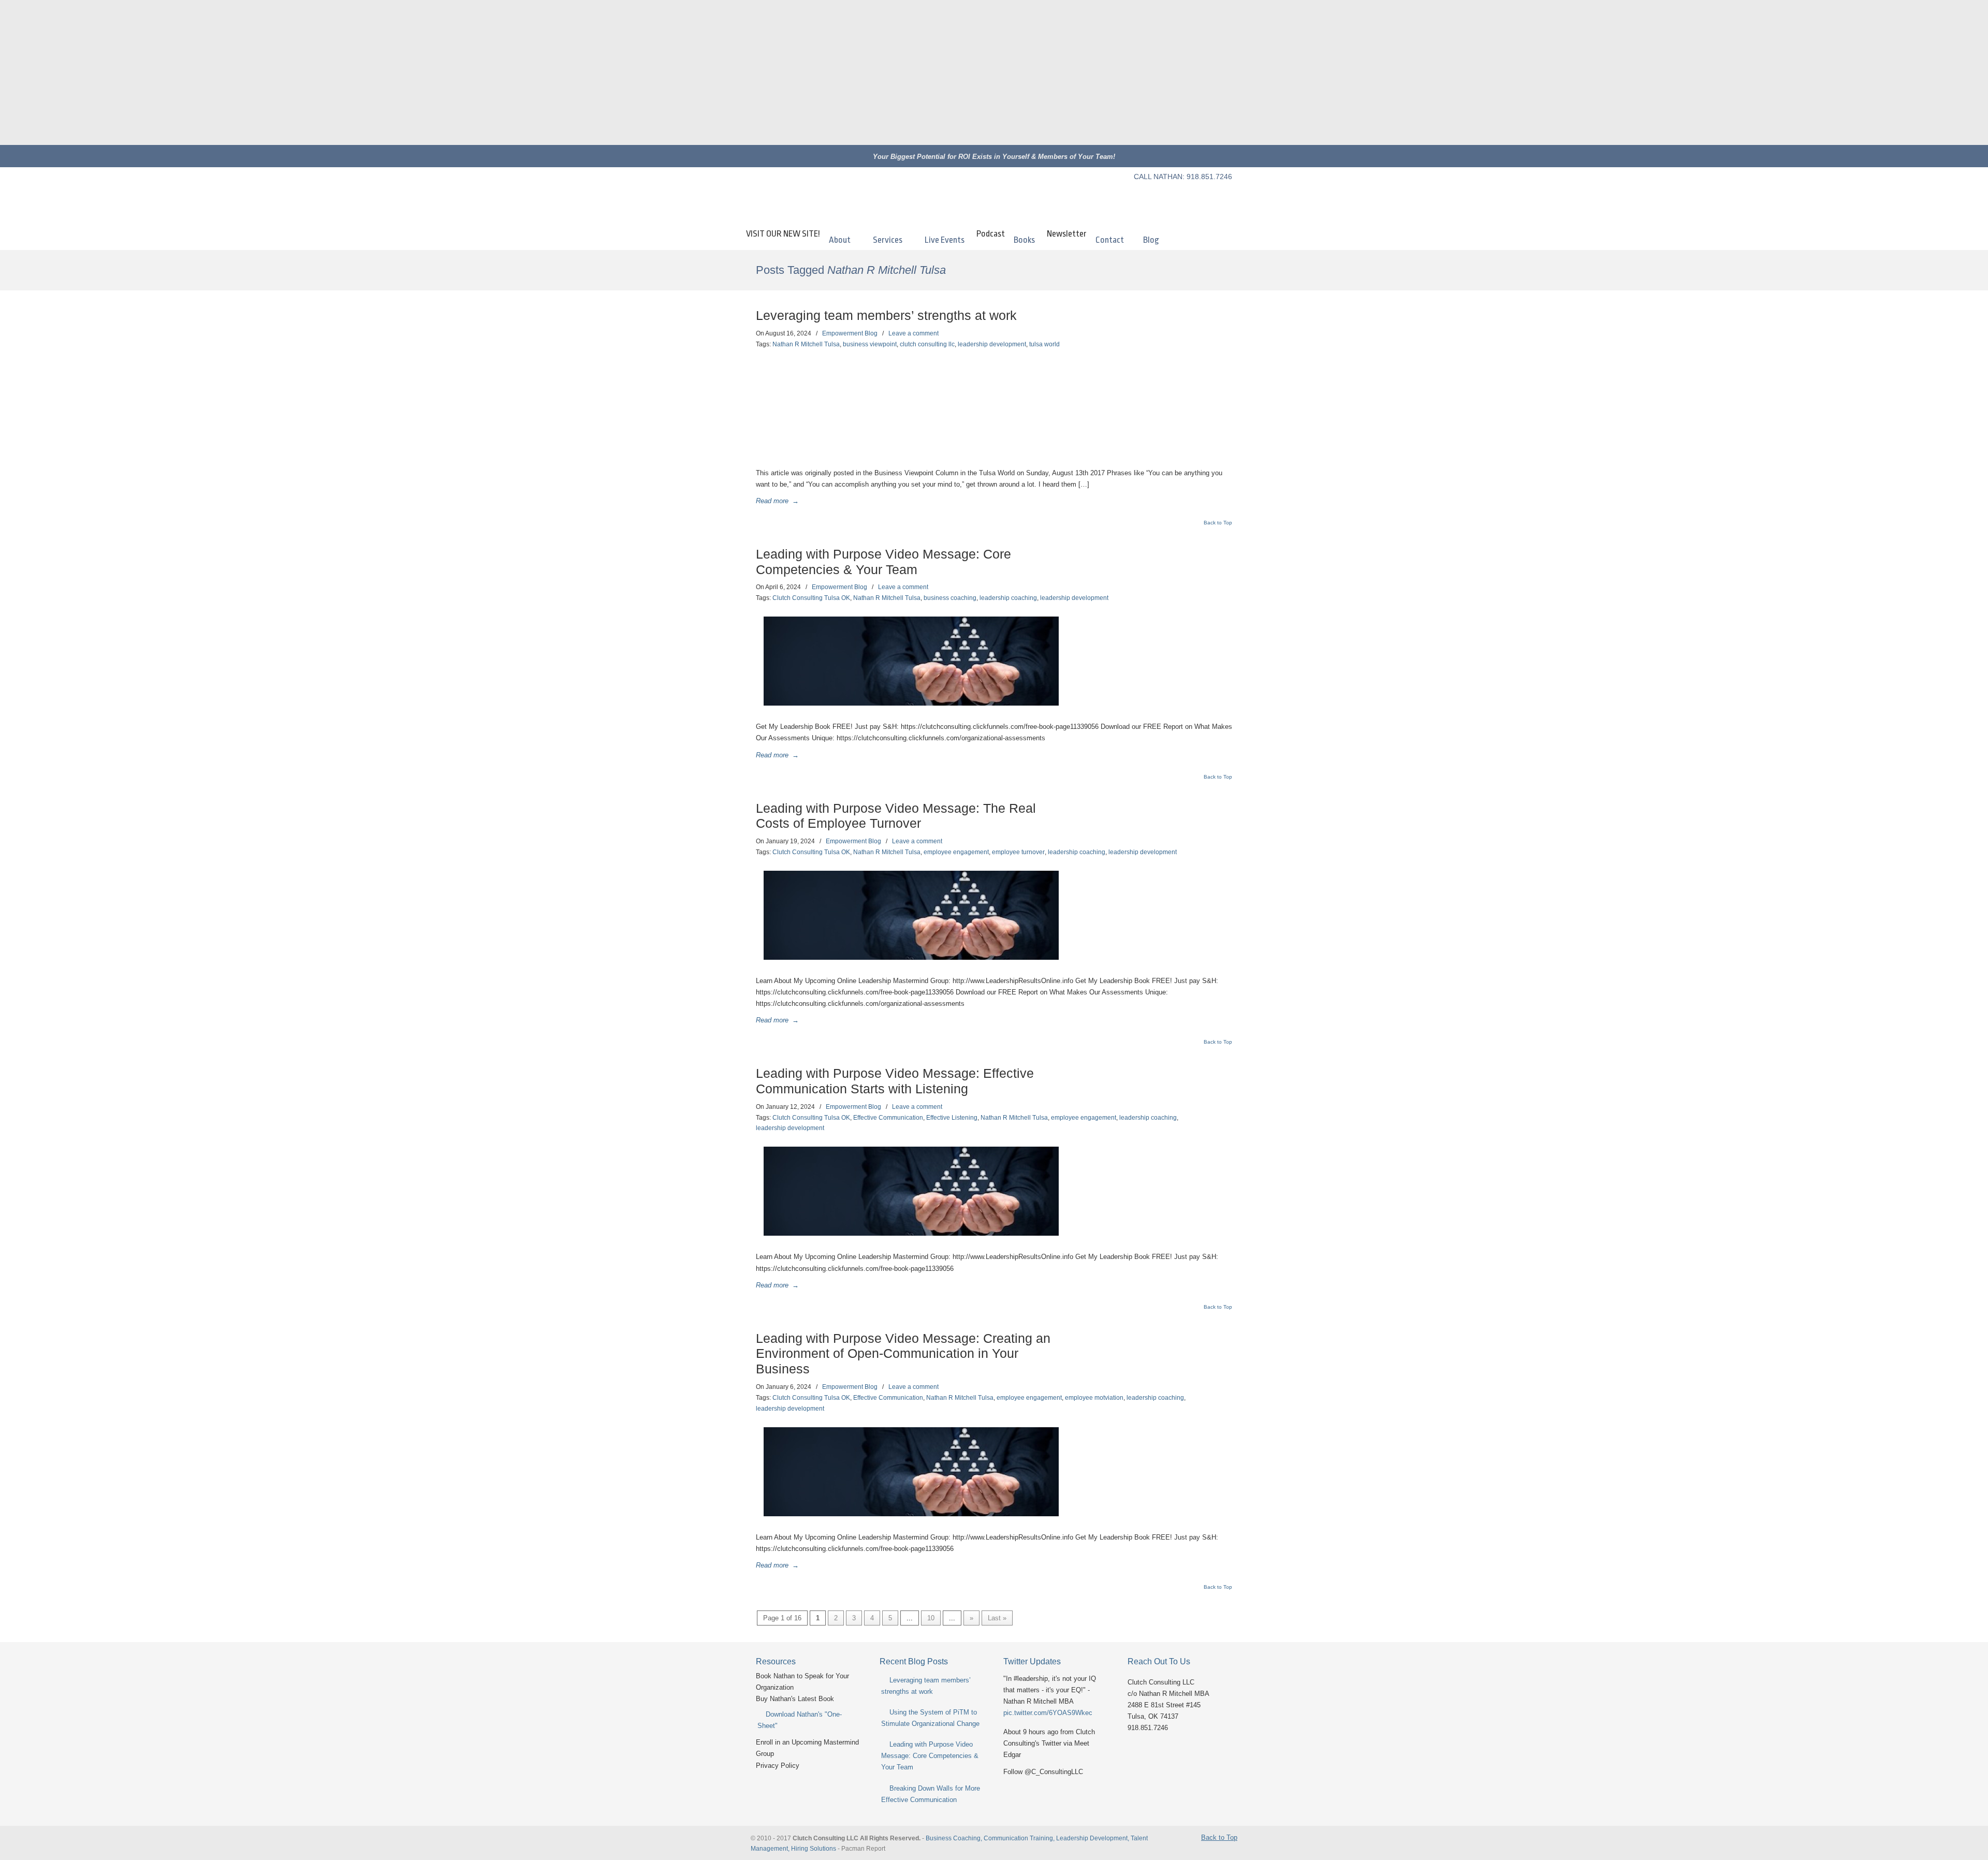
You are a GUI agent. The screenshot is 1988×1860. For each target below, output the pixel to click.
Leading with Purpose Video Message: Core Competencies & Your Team (930, 1756)
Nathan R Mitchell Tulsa (806, 344)
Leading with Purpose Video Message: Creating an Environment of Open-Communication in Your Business (903, 1354)
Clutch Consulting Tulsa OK (811, 598)
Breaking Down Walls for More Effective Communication (931, 1794)
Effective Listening (952, 1118)
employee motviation (1094, 1398)
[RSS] (1224, 195)
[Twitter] (1135, 195)
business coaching (950, 598)
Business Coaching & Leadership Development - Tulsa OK (839, 199)
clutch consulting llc (927, 344)
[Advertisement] (994, 72)
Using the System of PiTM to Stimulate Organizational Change (930, 1718)
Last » (997, 1618)
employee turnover (1018, 852)
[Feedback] (8, 168)
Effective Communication (888, 1118)
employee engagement (956, 852)
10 (931, 1618)
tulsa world (1044, 344)
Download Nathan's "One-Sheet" (800, 1720)
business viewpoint (870, 344)
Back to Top (1218, 523)
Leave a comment (913, 333)
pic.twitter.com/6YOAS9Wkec (1048, 1713)
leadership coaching (1008, 598)
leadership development (992, 344)
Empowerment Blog (850, 333)
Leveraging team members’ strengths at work (886, 316)
